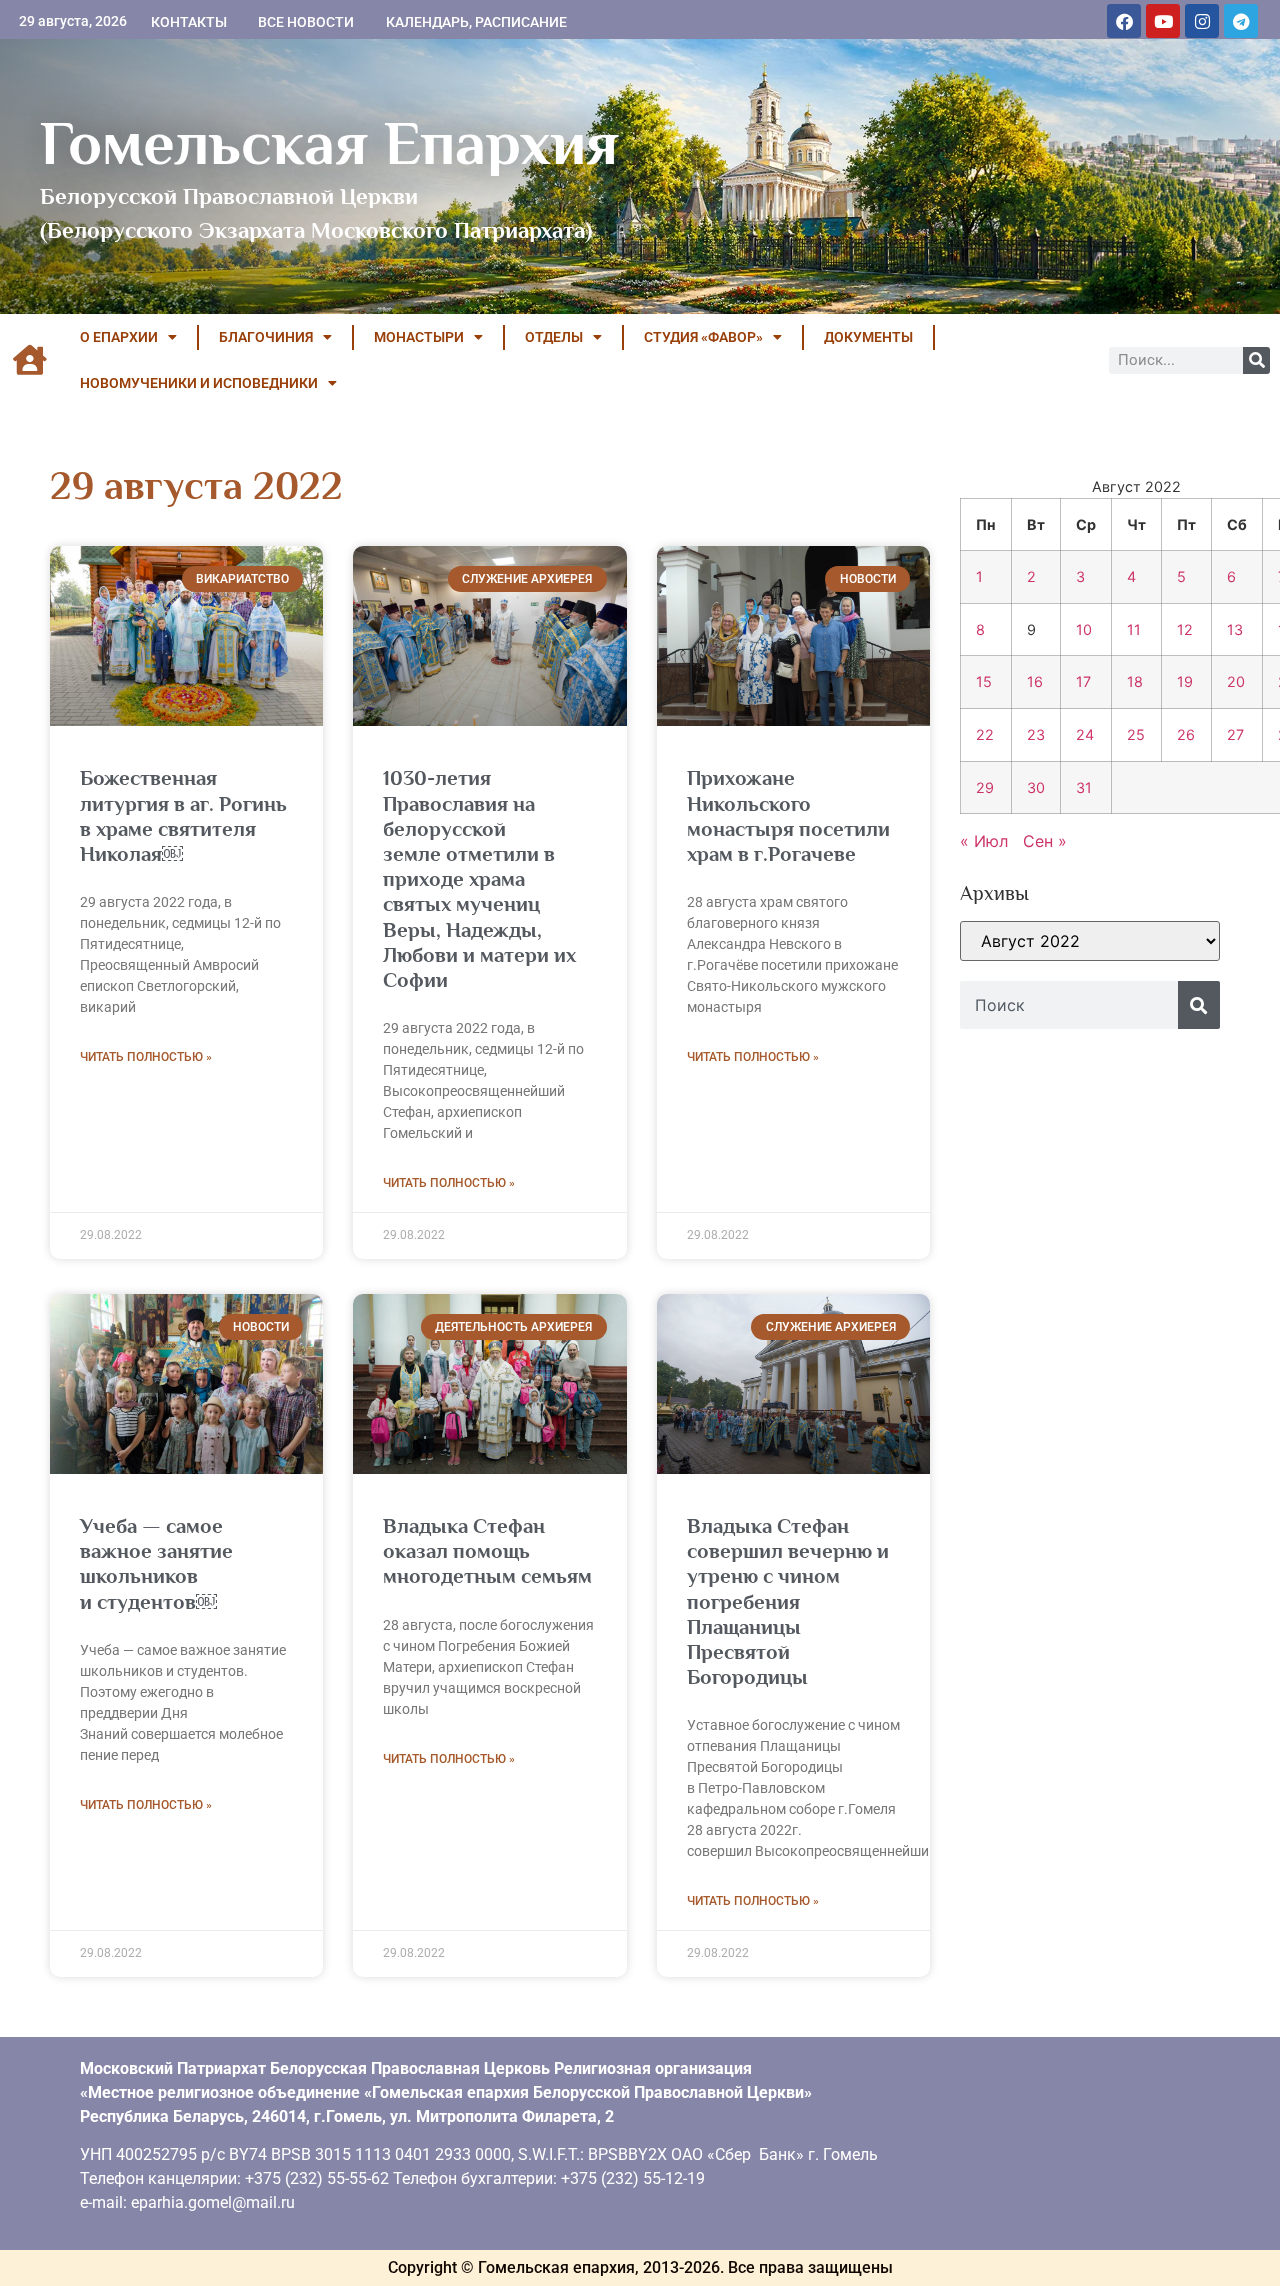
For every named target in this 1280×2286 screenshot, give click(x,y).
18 (1135, 681)
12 (1185, 629)
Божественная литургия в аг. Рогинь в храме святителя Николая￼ (183, 816)
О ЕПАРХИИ (119, 337)
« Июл (984, 841)
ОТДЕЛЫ (554, 337)
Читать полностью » (146, 1057)
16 (1035, 681)
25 (1136, 734)
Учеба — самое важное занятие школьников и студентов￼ (156, 1564)
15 (984, 681)
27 (1235, 734)
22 (985, 734)
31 (1084, 787)
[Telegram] (1241, 21)
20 (1236, 681)
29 (985, 787)
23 (1036, 734)
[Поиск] (1256, 360)
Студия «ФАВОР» (703, 337)
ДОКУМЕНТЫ (868, 337)
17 (1083, 681)
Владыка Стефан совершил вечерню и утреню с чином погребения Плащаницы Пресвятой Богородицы (788, 1601)
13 (1235, 629)
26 (1186, 734)
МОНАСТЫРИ (419, 337)
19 (1185, 681)
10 (1084, 629)
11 (1134, 629)
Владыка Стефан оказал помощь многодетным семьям (487, 1551)
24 (1085, 734)
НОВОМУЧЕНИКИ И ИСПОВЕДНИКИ (199, 383)
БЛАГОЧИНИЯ (266, 337)
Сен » (1045, 841)
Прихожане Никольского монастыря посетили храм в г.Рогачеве (788, 816)
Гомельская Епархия (329, 143)
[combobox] (1069, 1005)
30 (1036, 787)
